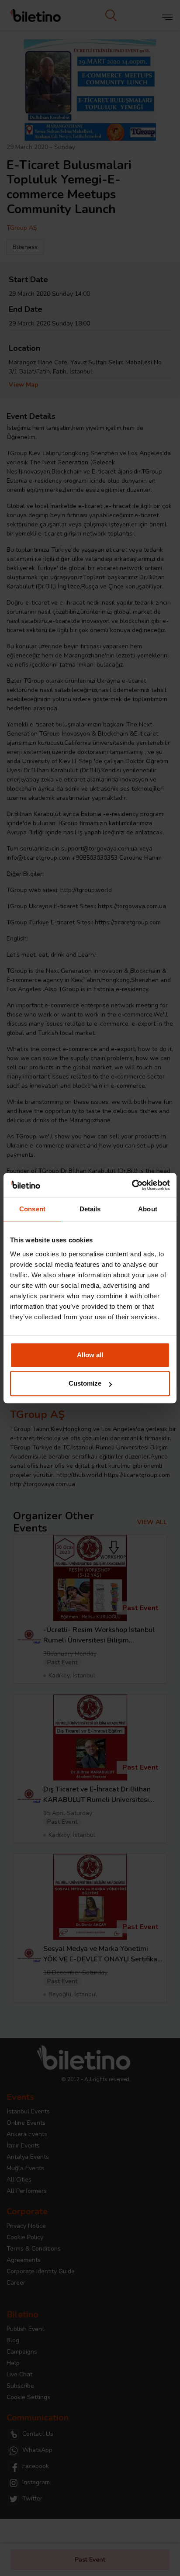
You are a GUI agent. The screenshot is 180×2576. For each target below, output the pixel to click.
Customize (85, 1383)
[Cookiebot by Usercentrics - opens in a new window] (132, 1185)
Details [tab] (90, 1209)
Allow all (90, 1355)
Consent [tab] (32, 1209)
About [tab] (148, 1209)
